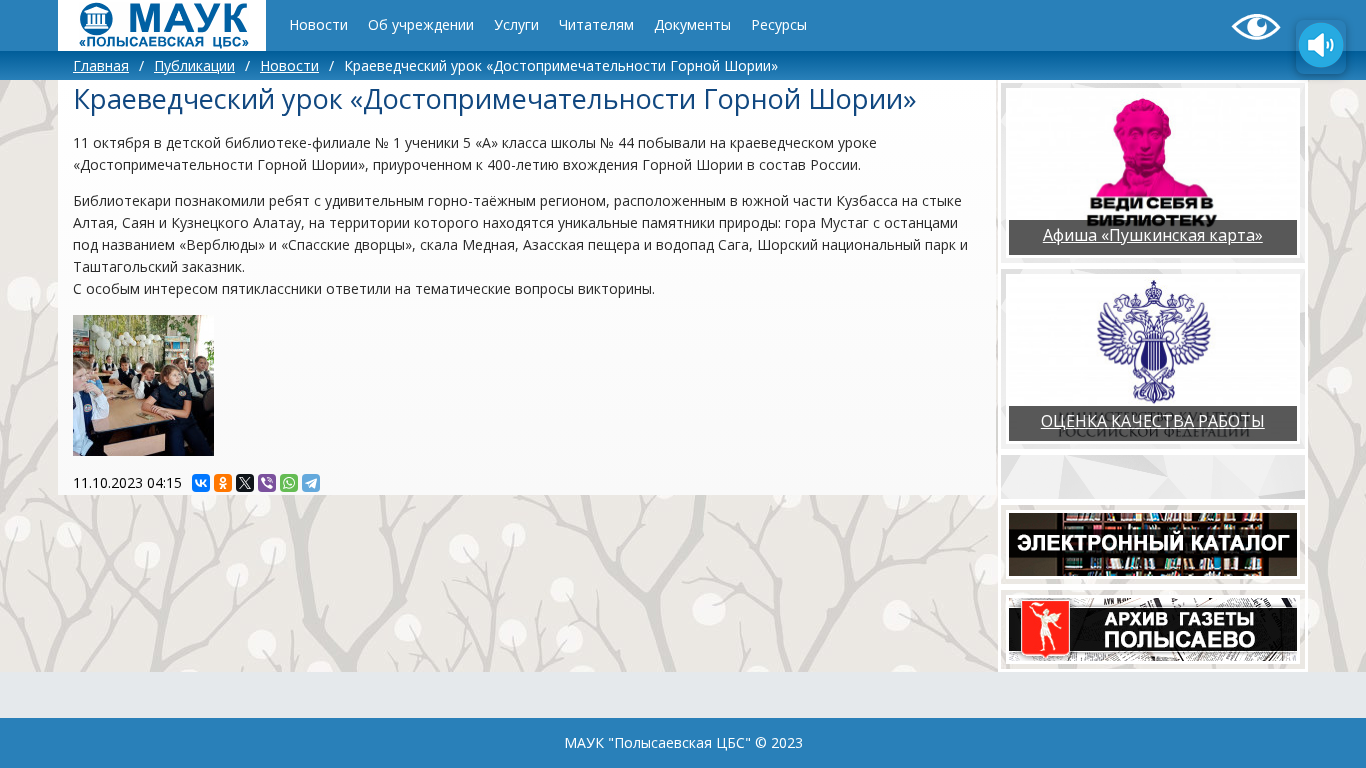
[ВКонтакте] (201, 483)
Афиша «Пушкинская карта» (1153, 235)
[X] (245, 483)
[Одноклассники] (223, 483)
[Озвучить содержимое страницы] (1321, 47)
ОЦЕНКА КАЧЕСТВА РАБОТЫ (1153, 421)
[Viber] (267, 483)
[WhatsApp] (289, 483)
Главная (101, 65)
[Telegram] (311, 483)
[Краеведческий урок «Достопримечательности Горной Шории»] (143, 385)
